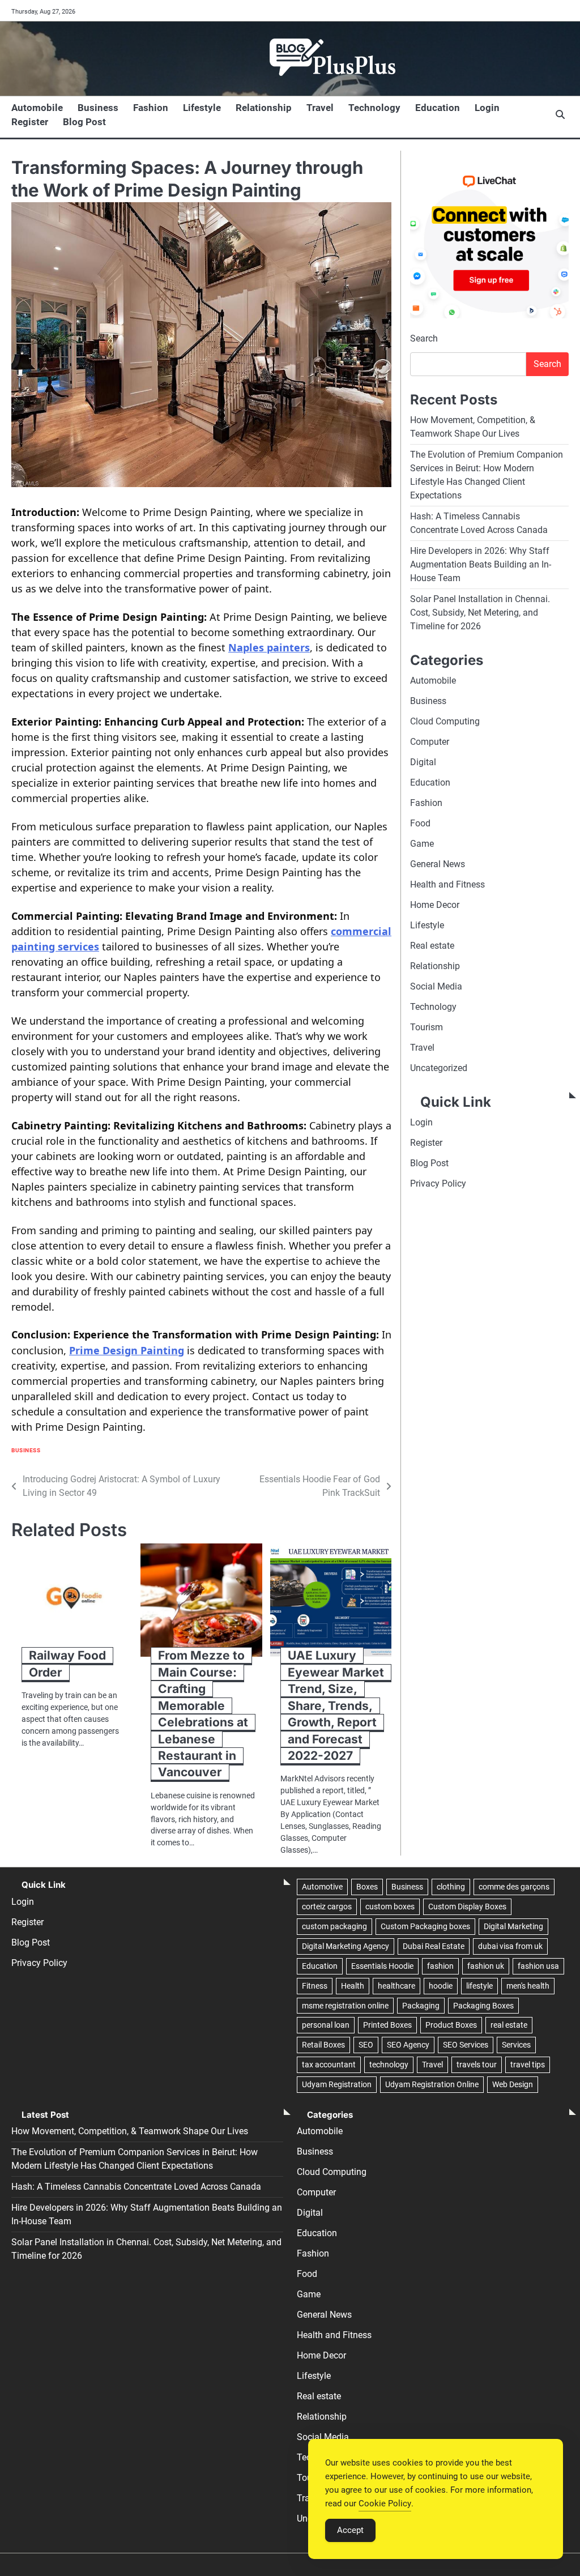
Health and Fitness (447, 884)
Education (438, 108)
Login (487, 108)
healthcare (396, 1986)
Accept (350, 2530)
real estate (509, 2025)
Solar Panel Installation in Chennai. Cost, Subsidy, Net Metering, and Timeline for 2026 (480, 613)
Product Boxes (451, 2025)
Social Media (436, 986)
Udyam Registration (337, 2084)
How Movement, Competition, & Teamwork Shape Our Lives (130, 2131)
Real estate (432, 946)
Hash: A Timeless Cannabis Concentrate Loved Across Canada (136, 2187)
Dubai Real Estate (434, 1946)
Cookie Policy (385, 2504)
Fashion (151, 108)
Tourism (427, 1027)
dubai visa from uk (510, 1946)
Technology (374, 108)
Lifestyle (202, 108)
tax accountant (329, 2065)
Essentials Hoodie (382, 1966)
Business (98, 108)
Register (30, 122)
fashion (440, 1966)
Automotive (322, 1887)
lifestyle (479, 1986)
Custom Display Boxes (467, 1907)
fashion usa (538, 1966)
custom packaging (334, 1926)
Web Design (513, 2084)
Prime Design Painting (127, 1350)
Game (422, 844)
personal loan (326, 2025)
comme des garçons (514, 1887)
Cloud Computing (445, 721)
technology (389, 2065)
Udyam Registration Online (432, 2084)
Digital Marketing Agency (346, 1946)
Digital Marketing (513, 1926)
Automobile (37, 108)
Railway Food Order (67, 1664)
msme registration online (345, 2006)
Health (353, 1986)
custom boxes (390, 1907)
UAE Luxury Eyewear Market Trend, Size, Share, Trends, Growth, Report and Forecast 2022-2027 (336, 1705)
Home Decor (435, 905)
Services (516, 2045)
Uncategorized (439, 1068)
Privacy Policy (438, 1183)
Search (424, 338)
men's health (528, 1986)
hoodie (441, 1986)
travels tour (477, 2065)
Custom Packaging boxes (425, 1926)
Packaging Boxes (483, 2006)
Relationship (264, 108)
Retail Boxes (323, 2045)
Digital (423, 762)
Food (420, 823)
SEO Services (466, 2045)
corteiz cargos (327, 1907)
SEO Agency (408, 2045)
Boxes (367, 1887)
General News (438, 864)
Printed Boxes (387, 2025)
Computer (430, 742)
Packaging (421, 2006)
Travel (320, 108)
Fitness (315, 1986)
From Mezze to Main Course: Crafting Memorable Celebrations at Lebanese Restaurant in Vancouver (203, 1714)
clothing (451, 1887)
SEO (366, 2045)
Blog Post (84, 122)
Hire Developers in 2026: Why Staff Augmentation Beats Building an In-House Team (481, 564)
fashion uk (486, 1966)
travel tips (528, 2065)
